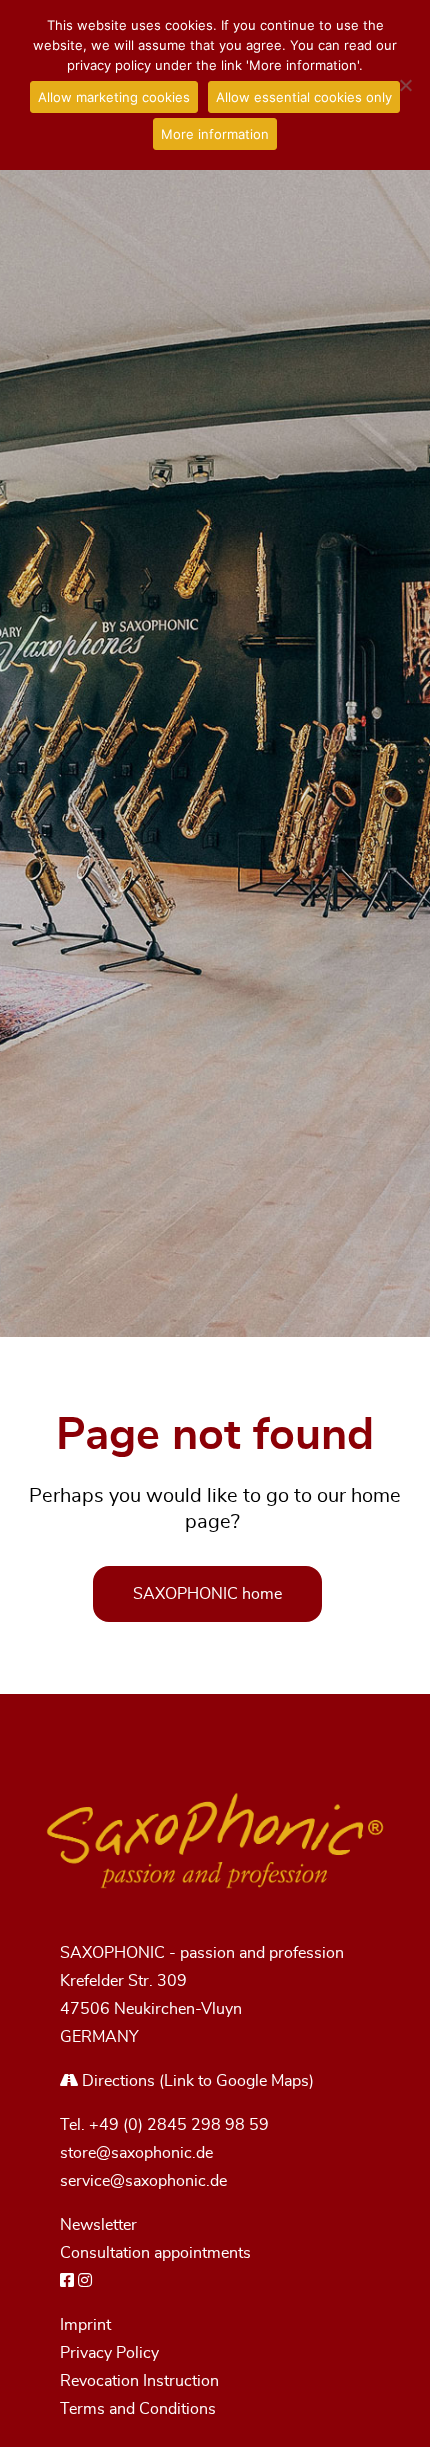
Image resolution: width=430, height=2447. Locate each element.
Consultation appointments (155, 2253)
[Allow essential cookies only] (405, 85)
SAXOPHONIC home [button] (207, 1594)
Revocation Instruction (139, 2381)
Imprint (85, 2325)
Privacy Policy (109, 2353)
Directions (116, 2081)
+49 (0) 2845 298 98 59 (179, 2125)
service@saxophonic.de (143, 2181)
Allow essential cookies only (304, 97)
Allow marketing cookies (114, 97)
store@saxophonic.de (136, 2153)
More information (215, 134)
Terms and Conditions (138, 2409)
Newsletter (98, 2225)
